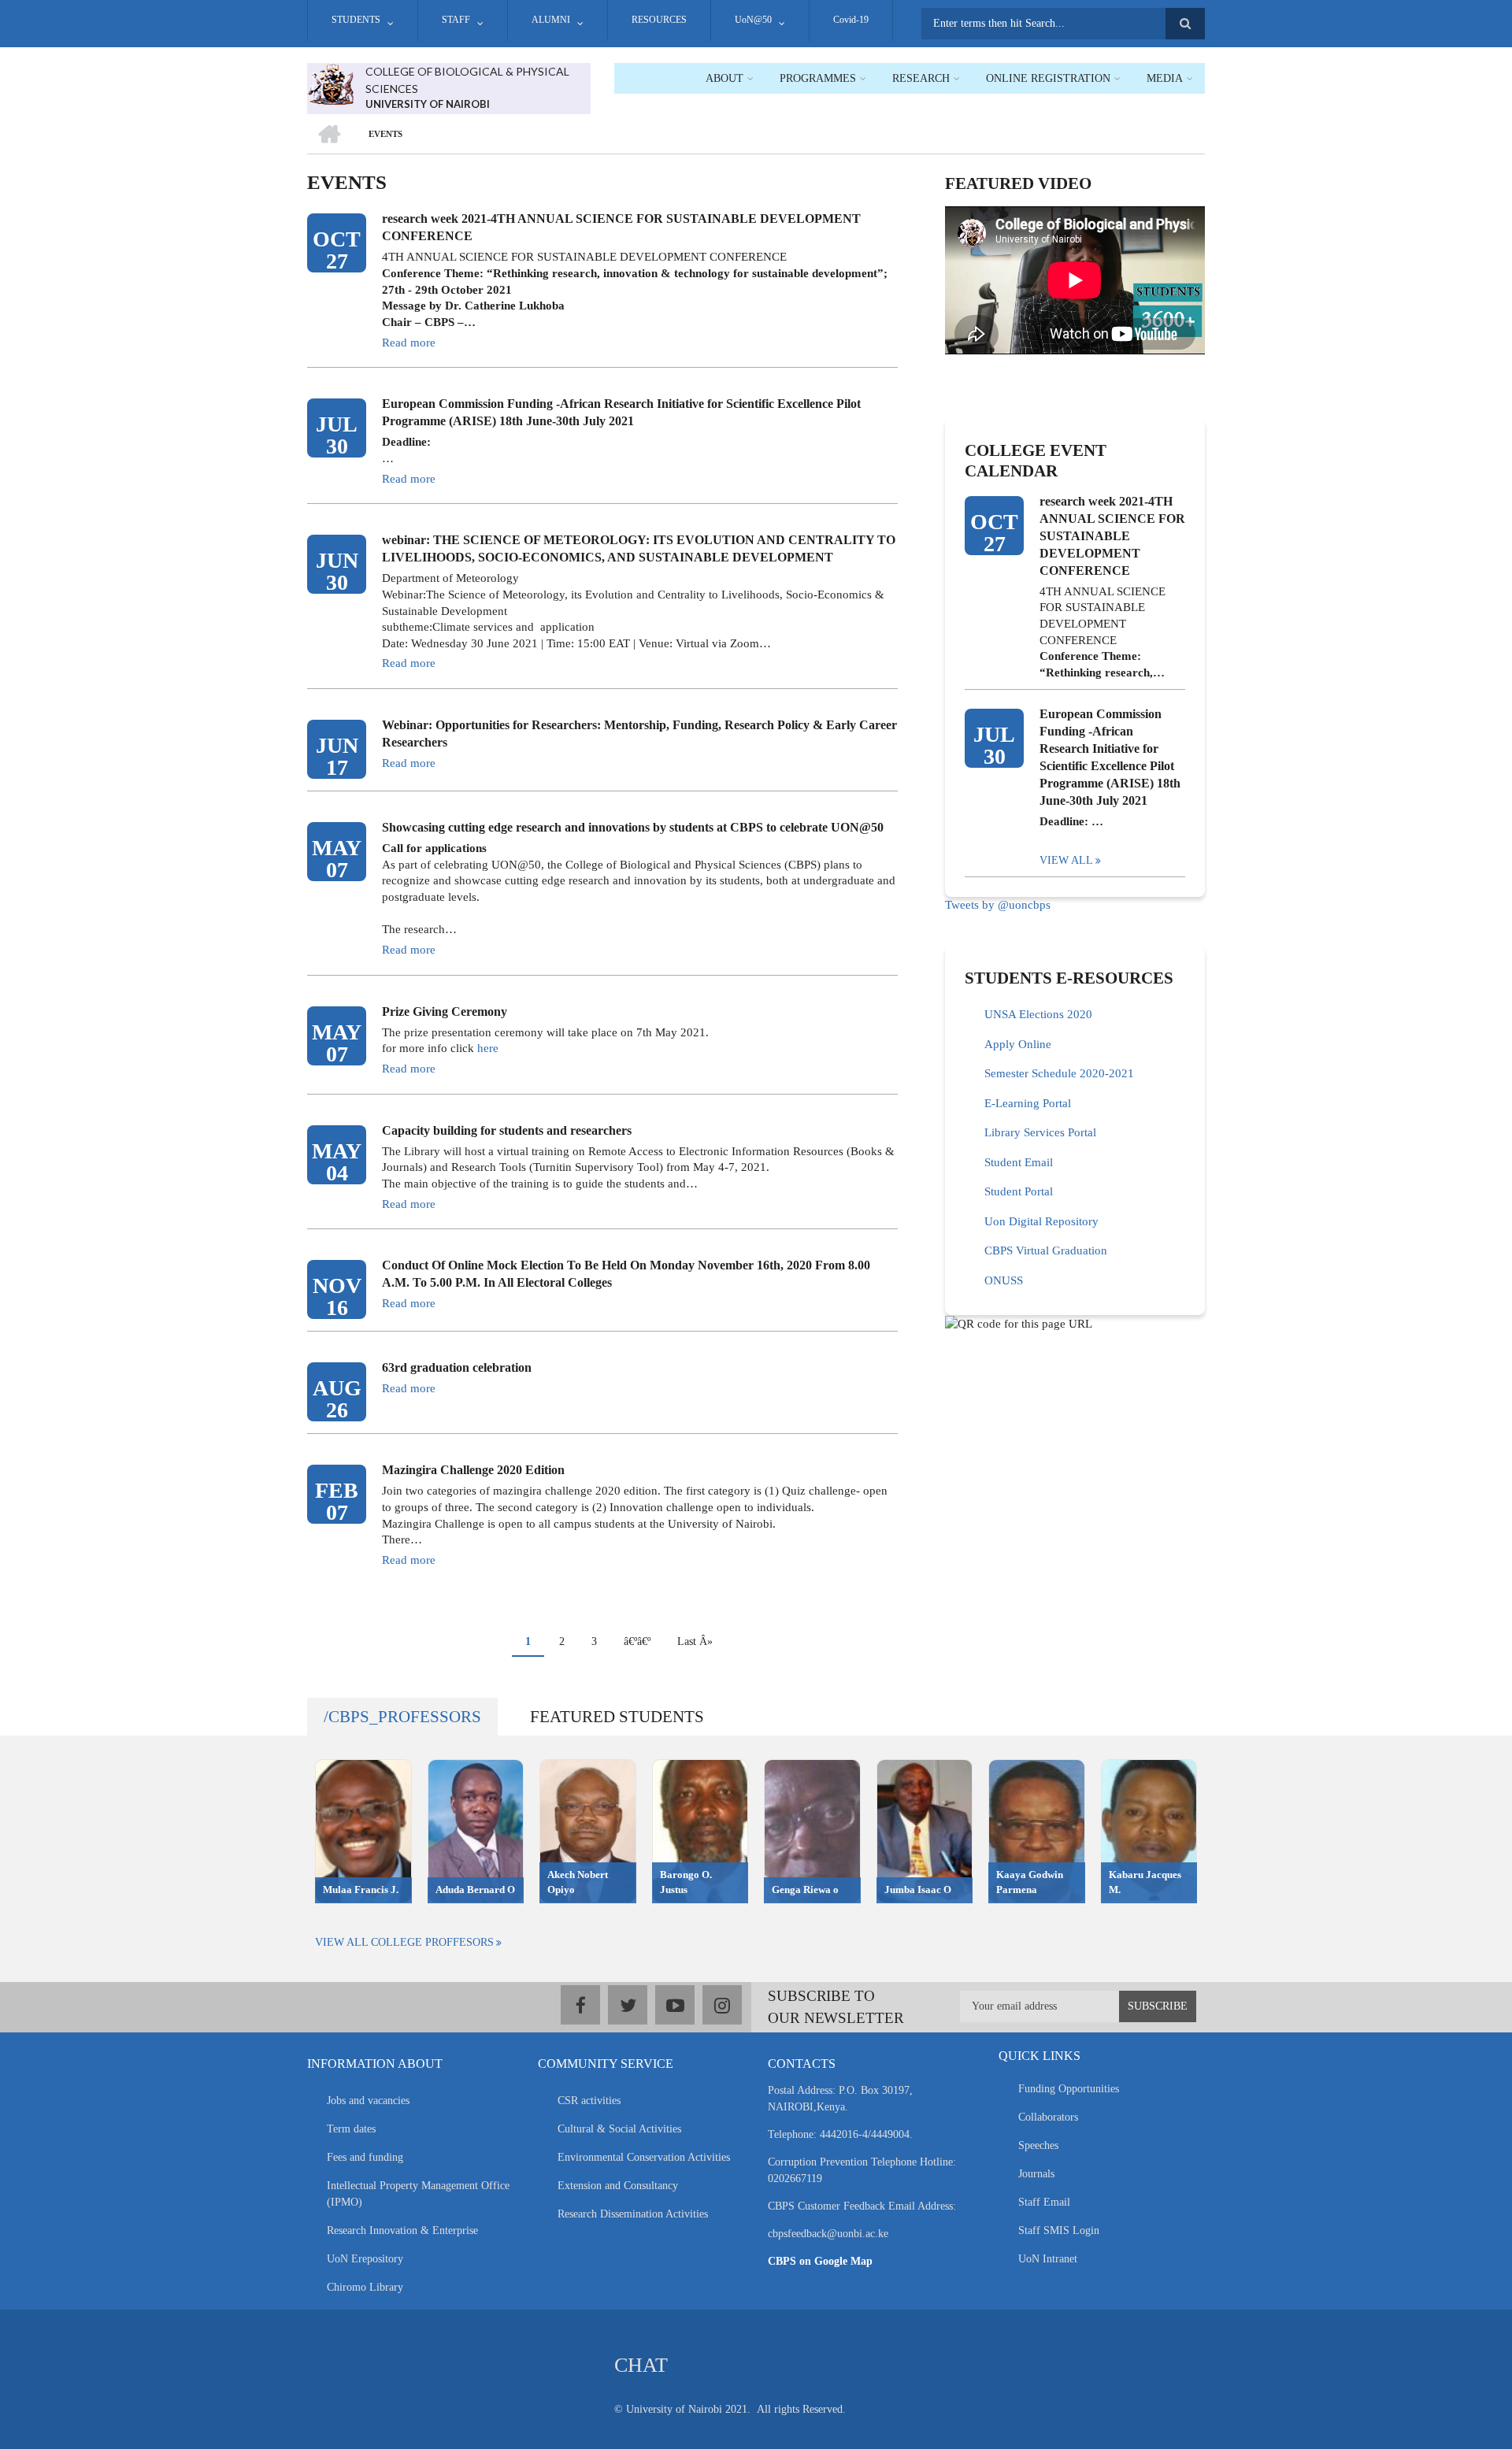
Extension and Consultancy (618, 2186)
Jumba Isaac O (918, 1890)
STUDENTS (356, 20)
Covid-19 (851, 20)
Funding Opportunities (1069, 2089)
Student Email (1019, 1162)
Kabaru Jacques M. (1145, 1882)
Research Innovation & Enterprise (402, 2230)
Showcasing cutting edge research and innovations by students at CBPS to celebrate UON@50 (633, 827)
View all (1066, 860)
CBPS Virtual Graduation (1046, 1250)
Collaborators (1048, 2117)
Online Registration (1048, 78)
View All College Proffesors (404, 1942)
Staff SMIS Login (1059, 2230)
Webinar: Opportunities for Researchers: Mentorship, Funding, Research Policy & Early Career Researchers (639, 734)
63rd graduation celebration (457, 1367)
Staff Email (1044, 2202)
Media (1165, 78)
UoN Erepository (365, 2259)
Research (921, 78)
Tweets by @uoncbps (998, 905)
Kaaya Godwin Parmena (1030, 1882)
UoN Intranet (1048, 2259)
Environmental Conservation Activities (644, 2157)
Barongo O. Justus (686, 1882)
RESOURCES (659, 20)
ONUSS (1004, 1280)
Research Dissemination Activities (633, 2214)
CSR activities (589, 2101)
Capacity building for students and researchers (507, 1130)
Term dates (351, 2129)
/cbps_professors (402, 1717)
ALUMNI (551, 20)
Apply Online (1018, 1044)
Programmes (818, 78)
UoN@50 (753, 20)
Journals (1036, 2174)
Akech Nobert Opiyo (578, 1882)
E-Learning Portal (1028, 1103)
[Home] (330, 83)
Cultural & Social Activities (619, 2129)
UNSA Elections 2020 (1038, 1014)
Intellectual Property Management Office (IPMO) (418, 2194)
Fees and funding (365, 2157)
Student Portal (1019, 1191)
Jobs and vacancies (368, 2101)
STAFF (456, 20)
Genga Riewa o (805, 1890)
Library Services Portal (1040, 1132)
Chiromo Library (365, 2287)
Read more (409, 343)
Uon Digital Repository (1041, 1221)
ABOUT (724, 78)
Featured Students (617, 1717)
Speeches (1038, 2145)
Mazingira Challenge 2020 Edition (473, 1470)
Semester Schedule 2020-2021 (1059, 1073)
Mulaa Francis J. (361, 1890)
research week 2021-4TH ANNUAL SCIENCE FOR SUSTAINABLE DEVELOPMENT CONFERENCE (621, 227)
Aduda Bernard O (475, 1890)
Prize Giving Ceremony (445, 1011)
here (488, 1048)
